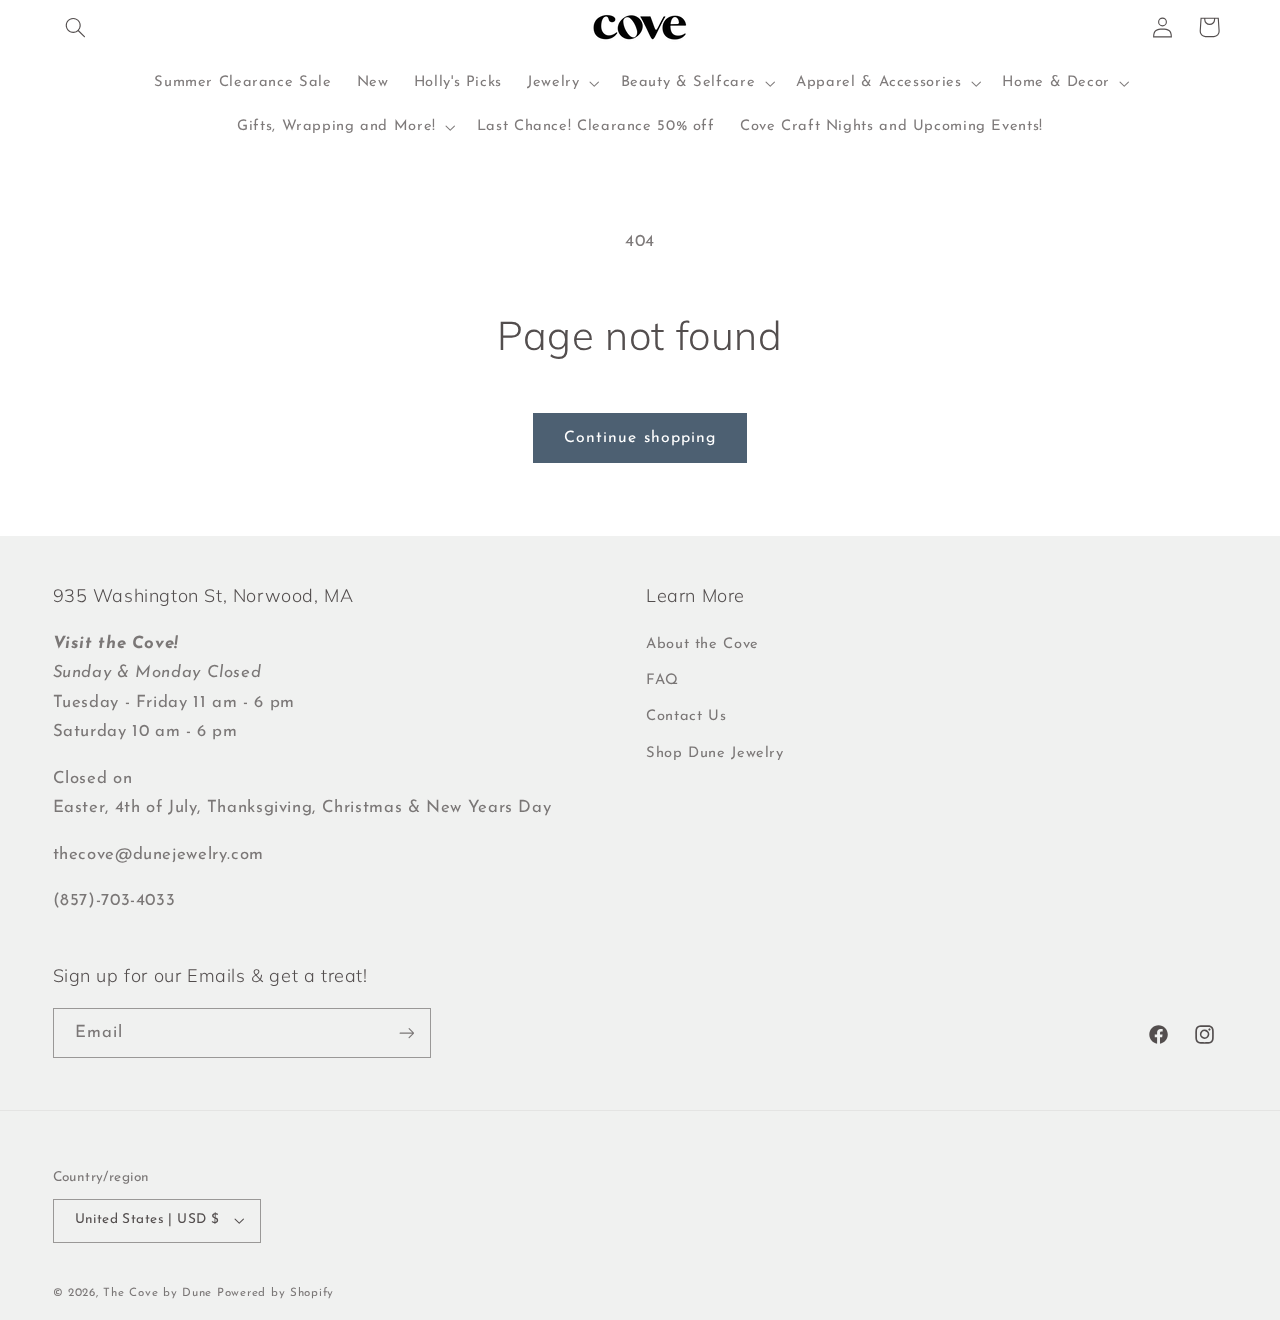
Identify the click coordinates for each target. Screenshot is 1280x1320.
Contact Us (686, 716)
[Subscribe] (406, 1032)
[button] (76, 27)
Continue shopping (640, 438)
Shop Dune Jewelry (715, 753)
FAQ (662, 680)
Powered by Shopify (275, 1293)
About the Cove (702, 644)
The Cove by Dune (157, 1293)
